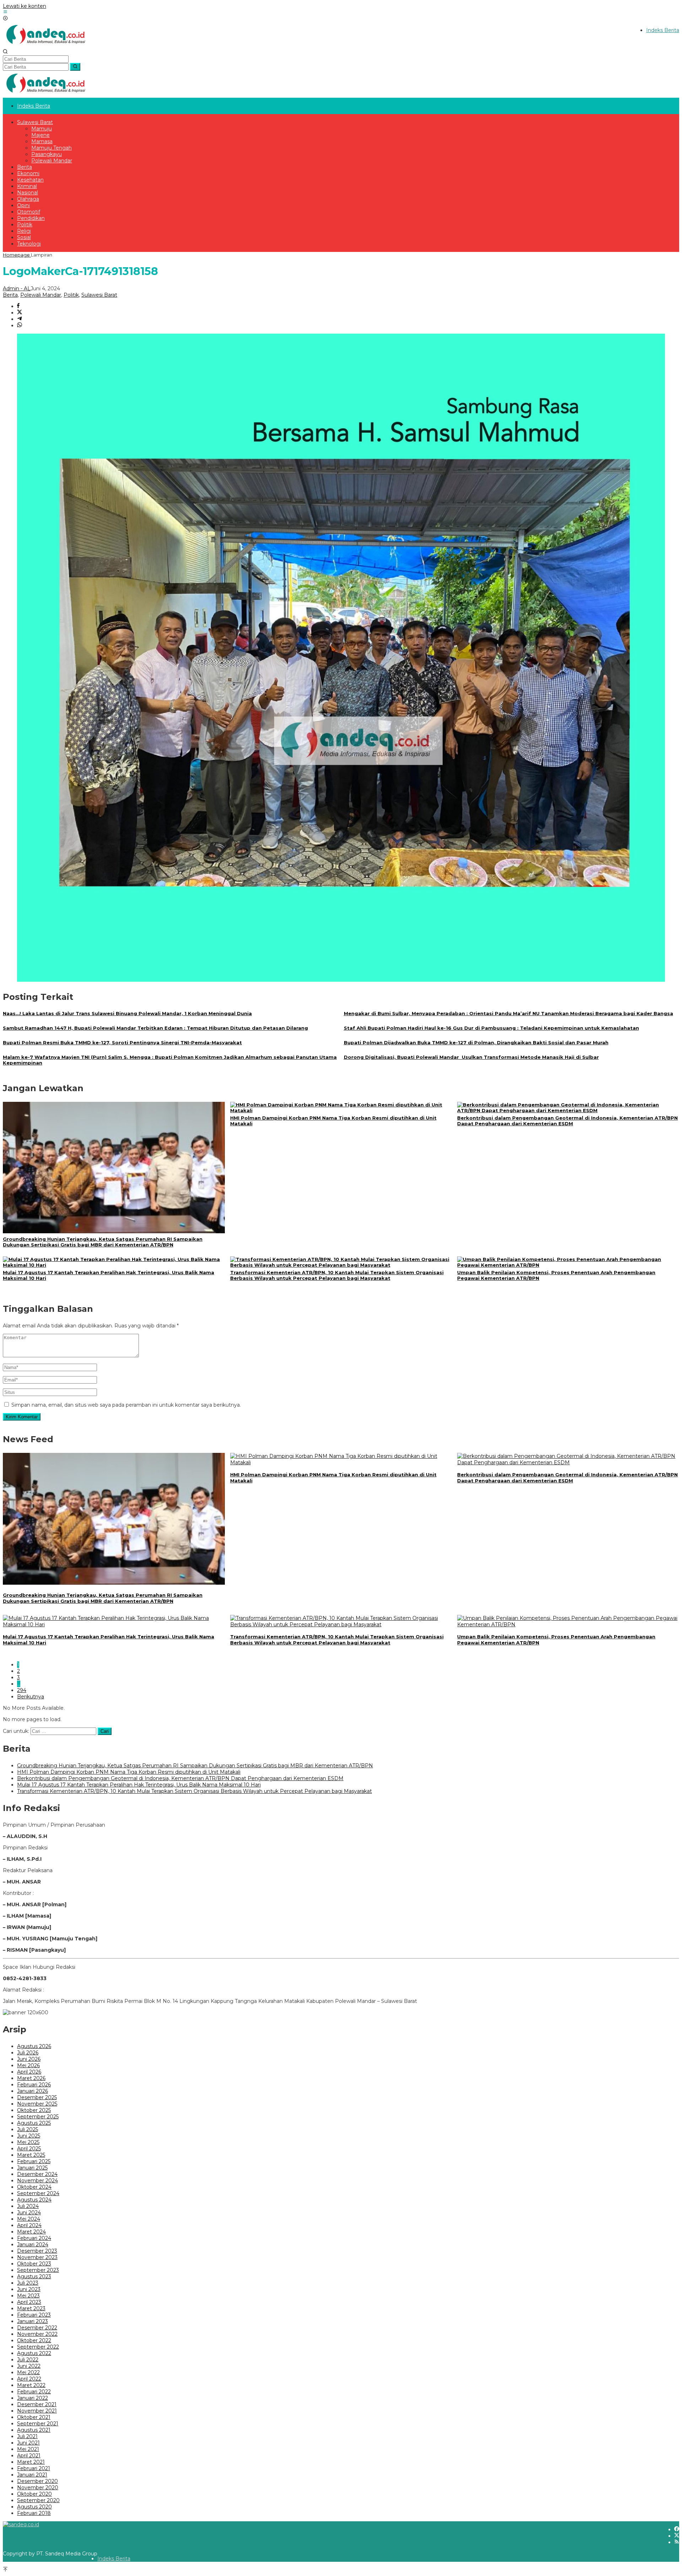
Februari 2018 (34, 2513)
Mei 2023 (28, 2296)
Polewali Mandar (41, 295)
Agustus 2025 (34, 2123)
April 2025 (29, 2149)
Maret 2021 (31, 2462)
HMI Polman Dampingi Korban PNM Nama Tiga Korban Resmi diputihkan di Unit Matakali (129, 1772)
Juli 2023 (28, 2283)
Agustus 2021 (34, 2430)
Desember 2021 (37, 2404)
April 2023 (29, 2302)
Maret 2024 (31, 2232)
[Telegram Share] (20, 319)
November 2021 (37, 2411)
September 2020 (38, 2500)
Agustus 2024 (34, 2200)
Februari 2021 (34, 2468)
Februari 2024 (34, 2238)
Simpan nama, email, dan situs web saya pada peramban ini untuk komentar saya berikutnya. (126, 1405)
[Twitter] (677, 2536)
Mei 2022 (28, 2372)
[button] (75, 67)
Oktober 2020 (34, 2494)
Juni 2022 (29, 2366)
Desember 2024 (37, 2174)
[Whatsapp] (20, 325)
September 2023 (38, 2270)
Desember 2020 (37, 2481)
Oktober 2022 (34, 2340)
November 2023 (37, 2257)
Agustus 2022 (34, 2353)
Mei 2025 (28, 2142)
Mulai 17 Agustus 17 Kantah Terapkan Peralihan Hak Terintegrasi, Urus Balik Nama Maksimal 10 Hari (139, 1785)
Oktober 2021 (34, 2417)
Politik (71, 295)
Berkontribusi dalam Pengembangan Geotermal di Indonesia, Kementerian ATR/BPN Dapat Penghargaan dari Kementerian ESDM (567, 1121)
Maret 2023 (31, 2308)
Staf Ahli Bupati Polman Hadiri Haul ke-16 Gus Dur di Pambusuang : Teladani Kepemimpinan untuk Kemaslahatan (491, 1028)
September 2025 (38, 2117)
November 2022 (37, 2334)
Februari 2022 (34, 2392)
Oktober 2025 (34, 2110)
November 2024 (37, 2181)
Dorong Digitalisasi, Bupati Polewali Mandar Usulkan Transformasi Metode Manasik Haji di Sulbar (471, 1057)
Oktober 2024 (34, 2187)
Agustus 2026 (34, 2046)
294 (22, 1690)
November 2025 (37, 2104)
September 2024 (38, 2193)
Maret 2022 (31, 2385)
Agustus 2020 (34, 2507)
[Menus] (5, 12)
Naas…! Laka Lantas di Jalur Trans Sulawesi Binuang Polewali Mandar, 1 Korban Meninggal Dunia (127, 1013)
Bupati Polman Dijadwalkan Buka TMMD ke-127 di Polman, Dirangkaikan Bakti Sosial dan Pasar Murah (476, 1042)
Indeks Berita (114, 2559)
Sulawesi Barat (99, 295)
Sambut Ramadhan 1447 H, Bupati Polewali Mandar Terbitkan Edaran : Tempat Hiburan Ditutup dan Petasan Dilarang (155, 1028)
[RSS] (677, 2542)
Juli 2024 (28, 2206)
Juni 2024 (29, 2213)
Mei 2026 (28, 2065)
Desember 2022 (37, 2328)
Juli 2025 (28, 2129)
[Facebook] (677, 2529)
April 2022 (29, 2379)
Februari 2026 (34, 2085)
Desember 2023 (37, 2251)
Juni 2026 (29, 2059)
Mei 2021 (28, 2449)
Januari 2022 (33, 2398)
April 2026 (29, 2072)
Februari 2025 (34, 2161)
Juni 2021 (28, 2443)
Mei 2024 (29, 2219)
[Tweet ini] (20, 313)
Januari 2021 (32, 2475)
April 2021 (29, 2456)
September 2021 (38, 2424)
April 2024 (29, 2225)
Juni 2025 (29, 2136)
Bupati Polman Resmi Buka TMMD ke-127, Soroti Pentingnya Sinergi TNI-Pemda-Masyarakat (122, 1042)
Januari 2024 (33, 2244)
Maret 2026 (31, 2078)
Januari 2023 (33, 2321)
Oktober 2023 (34, 2264)
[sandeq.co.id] (47, 46)
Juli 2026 (28, 2053)
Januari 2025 (32, 2168)
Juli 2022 (28, 2360)
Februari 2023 (34, 2315)
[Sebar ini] (18, 306)
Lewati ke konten (25, 6)
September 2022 (38, 2347)
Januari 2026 (33, 2091)
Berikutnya (31, 1697)
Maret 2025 (31, 2155)
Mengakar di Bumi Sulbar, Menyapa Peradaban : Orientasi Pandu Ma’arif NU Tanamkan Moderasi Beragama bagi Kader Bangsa (508, 1013)
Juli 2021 (27, 2436)
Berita (10, 295)
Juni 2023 (29, 2289)
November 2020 (38, 2488)
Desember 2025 (37, 2097)
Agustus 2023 (34, 2276)
